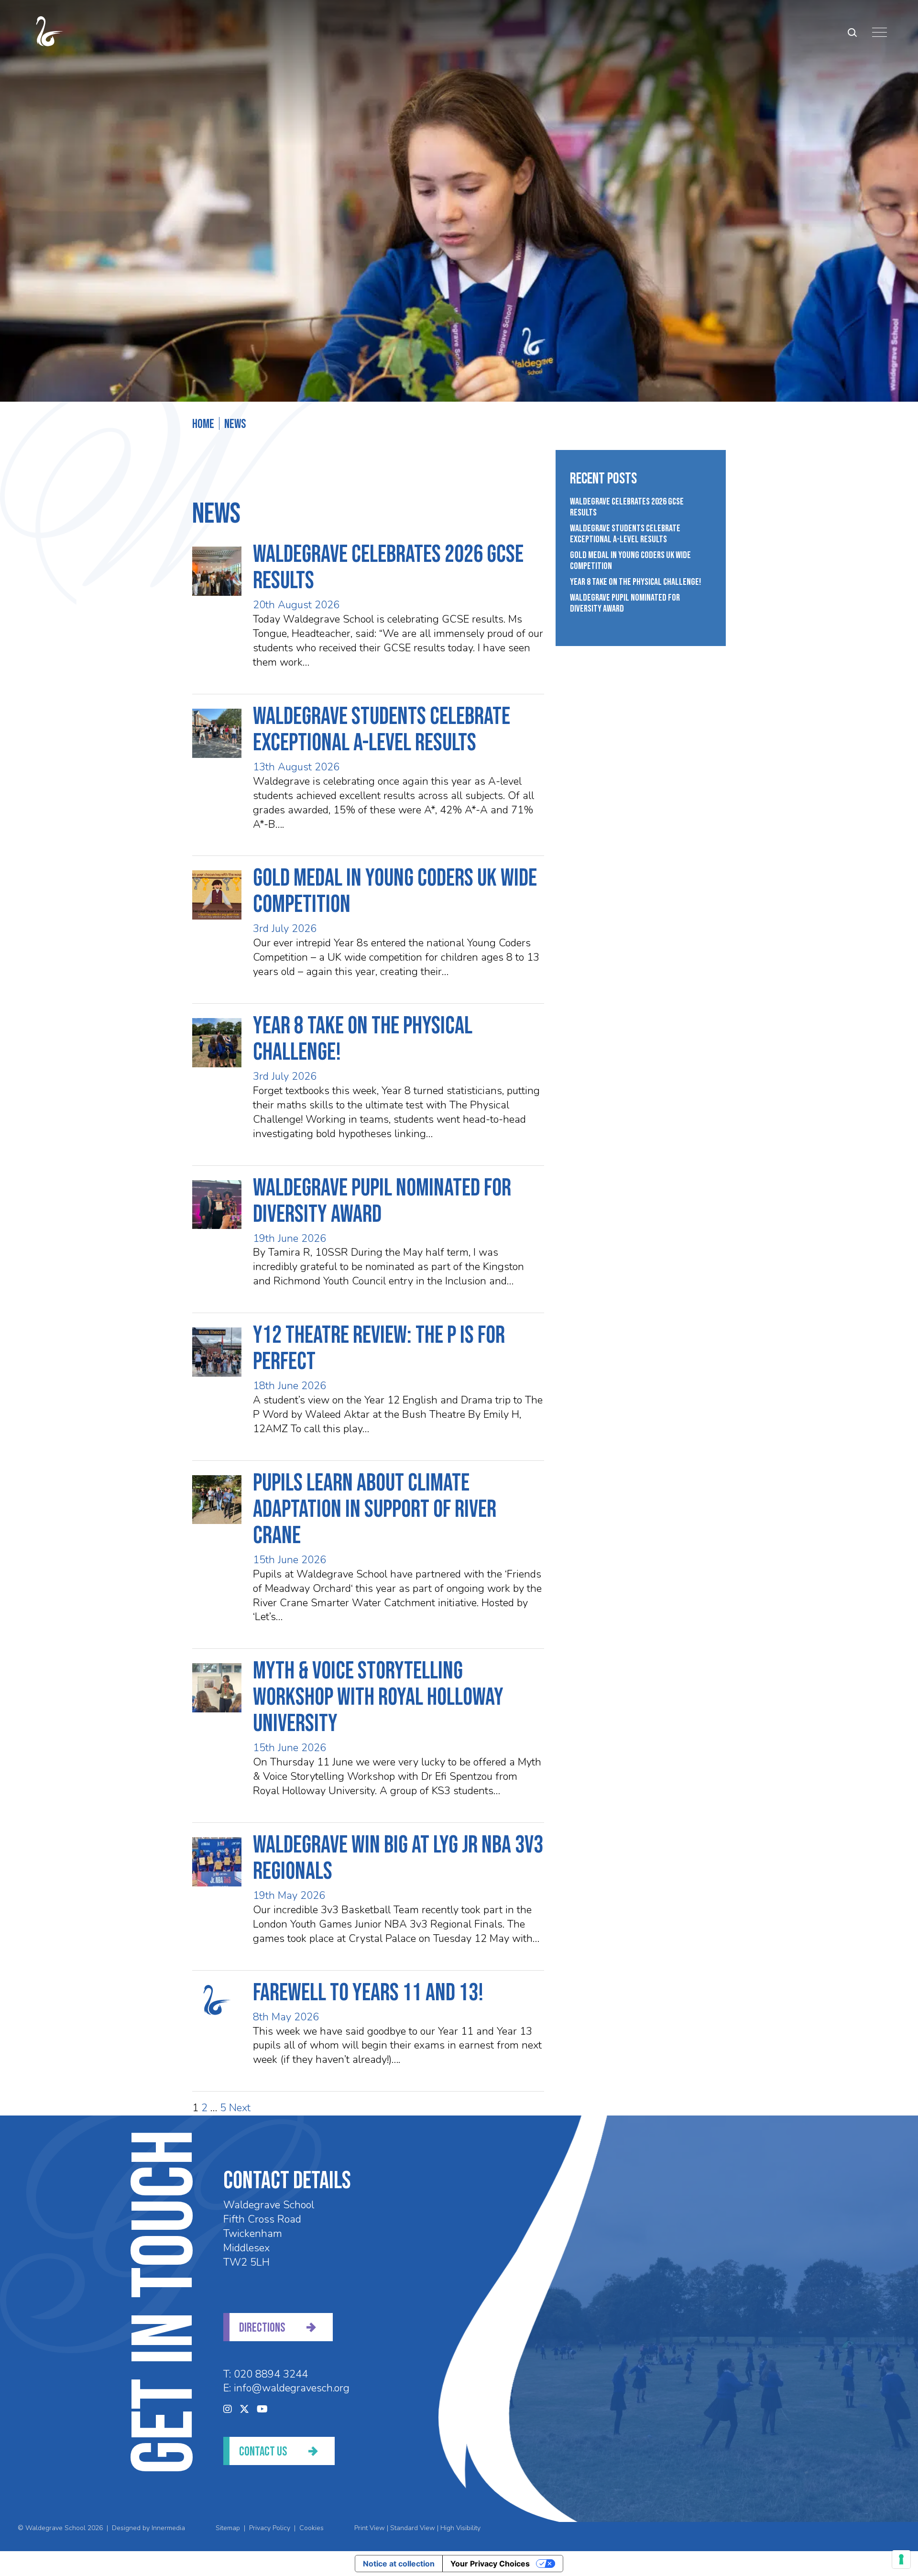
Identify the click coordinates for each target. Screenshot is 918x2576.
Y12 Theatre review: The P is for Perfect (379, 1349)
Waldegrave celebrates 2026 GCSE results (388, 568)
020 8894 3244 (271, 2374)
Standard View (413, 2528)
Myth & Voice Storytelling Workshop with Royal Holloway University (378, 1698)
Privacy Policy (270, 2528)
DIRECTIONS (262, 2328)
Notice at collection (399, 2564)
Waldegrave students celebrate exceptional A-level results (382, 730)
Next (240, 2108)
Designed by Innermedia (148, 2528)
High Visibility (460, 2528)
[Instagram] (228, 2409)
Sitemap (228, 2528)
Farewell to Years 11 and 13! (368, 1993)
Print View (370, 2528)
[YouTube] (262, 2409)
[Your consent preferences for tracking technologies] (901, 2559)
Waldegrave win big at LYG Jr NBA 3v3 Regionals (398, 1858)
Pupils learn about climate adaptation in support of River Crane (375, 1510)
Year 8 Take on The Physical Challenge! (363, 1039)
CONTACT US (263, 2452)
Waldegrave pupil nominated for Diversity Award (382, 1201)
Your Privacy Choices (490, 2564)
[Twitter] (244, 2409)
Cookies (311, 2528)
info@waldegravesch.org (292, 2388)
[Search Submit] (852, 32)
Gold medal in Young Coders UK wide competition (395, 892)
